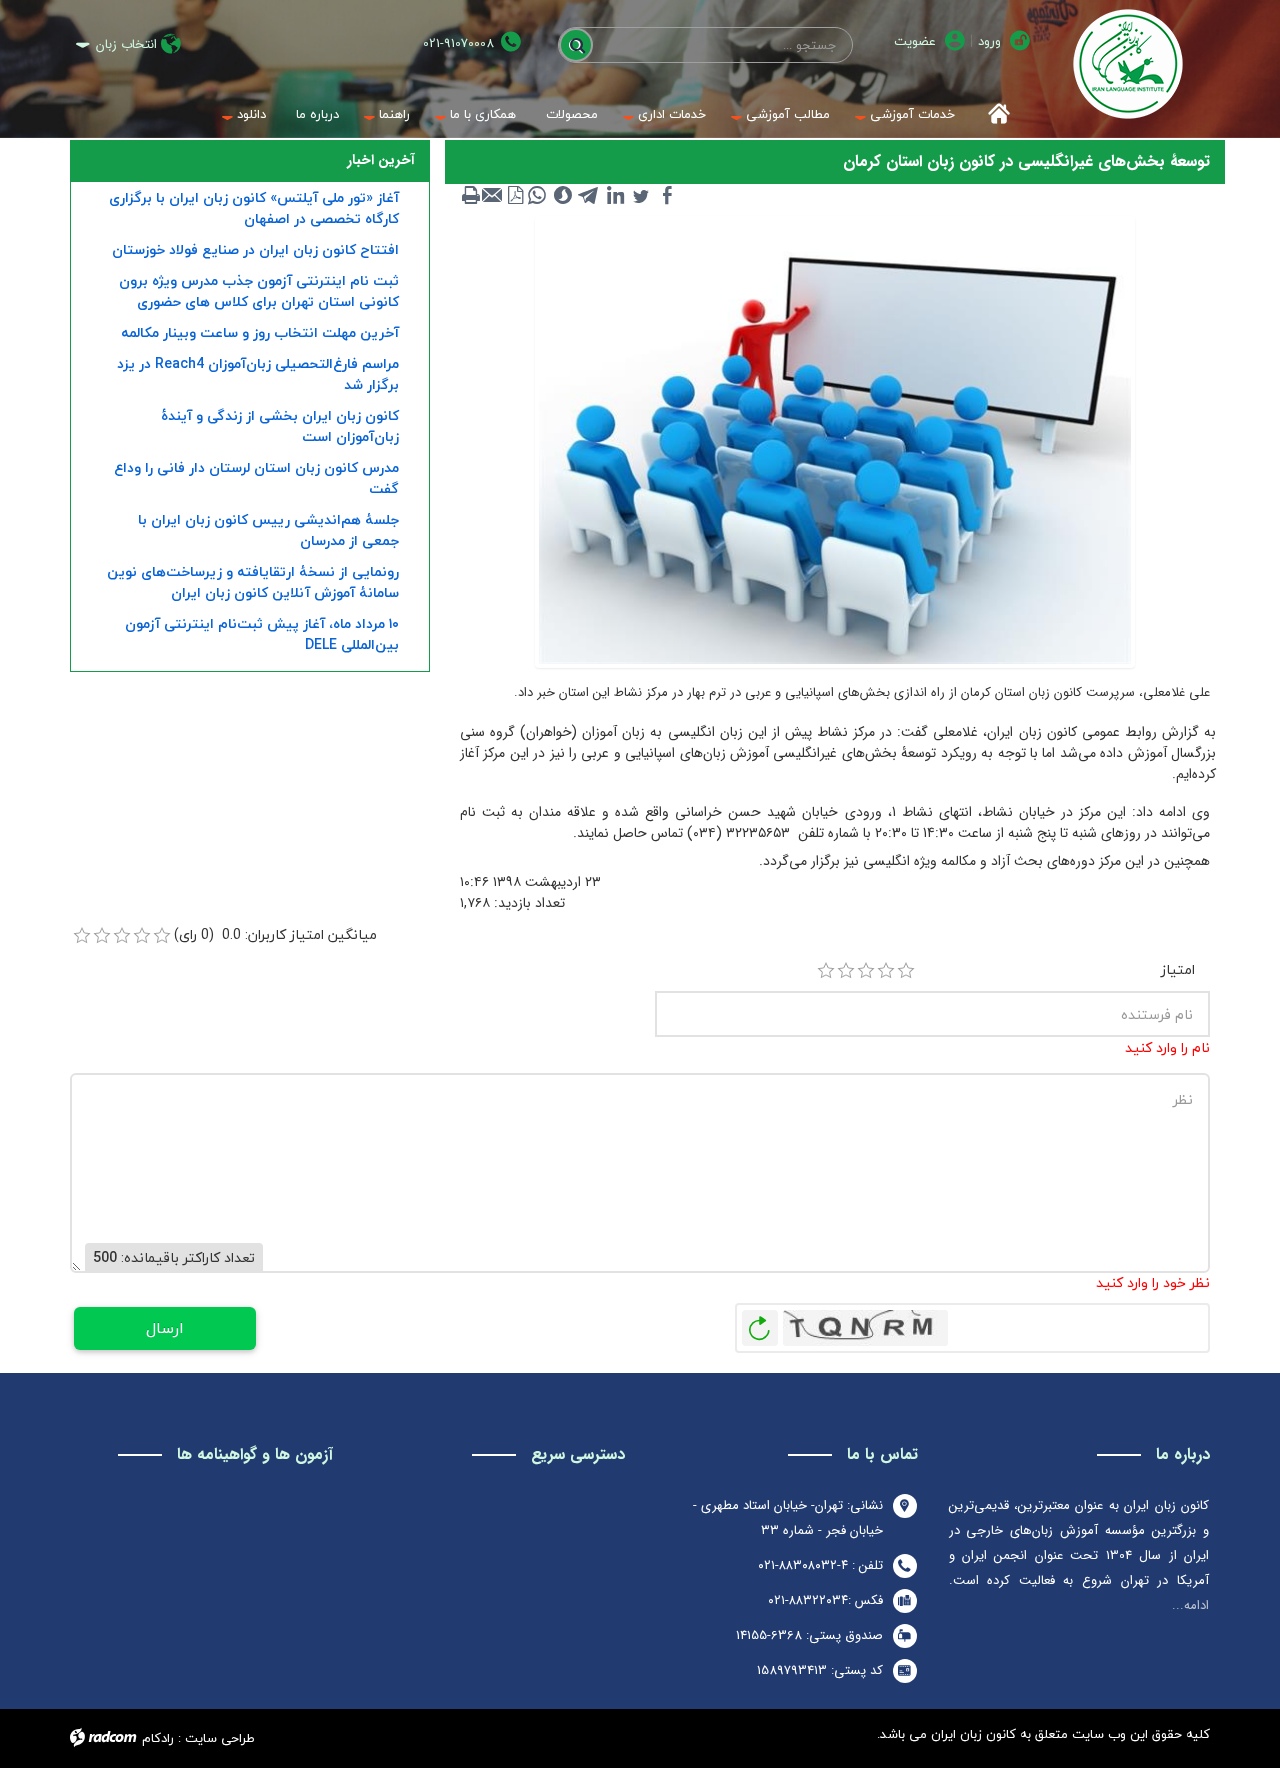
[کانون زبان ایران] (1127, 64)
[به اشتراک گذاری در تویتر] (641, 195)
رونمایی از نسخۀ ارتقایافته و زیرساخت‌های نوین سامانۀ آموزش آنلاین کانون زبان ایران (253, 582)
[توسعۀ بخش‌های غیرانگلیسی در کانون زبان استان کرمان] (835, 441)
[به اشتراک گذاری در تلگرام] (589, 195)
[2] (846, 971)
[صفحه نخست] (992, 114)
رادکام (158, 1738)
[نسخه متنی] (471, 195)
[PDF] (515, 195)
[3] (866, 971)
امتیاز (1178, 969)
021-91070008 (458, 43)
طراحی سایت (220, 1738)
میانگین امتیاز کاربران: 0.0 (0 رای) (275, 934)
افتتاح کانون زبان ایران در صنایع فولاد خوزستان (255, 249)
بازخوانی (760, 1323)
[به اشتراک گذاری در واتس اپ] (537, 195)
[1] (826, 971)
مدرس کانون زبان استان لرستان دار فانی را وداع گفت (256, 478)
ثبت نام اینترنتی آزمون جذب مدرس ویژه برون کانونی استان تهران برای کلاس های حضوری (259, 291)
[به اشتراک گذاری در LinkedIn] (615, 195)
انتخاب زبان (126, 44)
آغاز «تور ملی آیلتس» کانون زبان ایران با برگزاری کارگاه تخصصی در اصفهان (254, 208)
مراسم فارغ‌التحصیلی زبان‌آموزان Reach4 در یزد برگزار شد (258, 374)
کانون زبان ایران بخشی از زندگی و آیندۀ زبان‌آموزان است (280, 426)
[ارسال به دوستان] (493, 195)
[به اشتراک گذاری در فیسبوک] (667, 195)
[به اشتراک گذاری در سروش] (563, 195)
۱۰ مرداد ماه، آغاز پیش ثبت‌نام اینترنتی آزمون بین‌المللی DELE (262, 634)
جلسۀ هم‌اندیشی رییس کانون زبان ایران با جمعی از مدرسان (268, 530)
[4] (886, 971)
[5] (906, 971)
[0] (82, 936)
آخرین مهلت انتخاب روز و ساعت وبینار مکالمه (260, 332)
